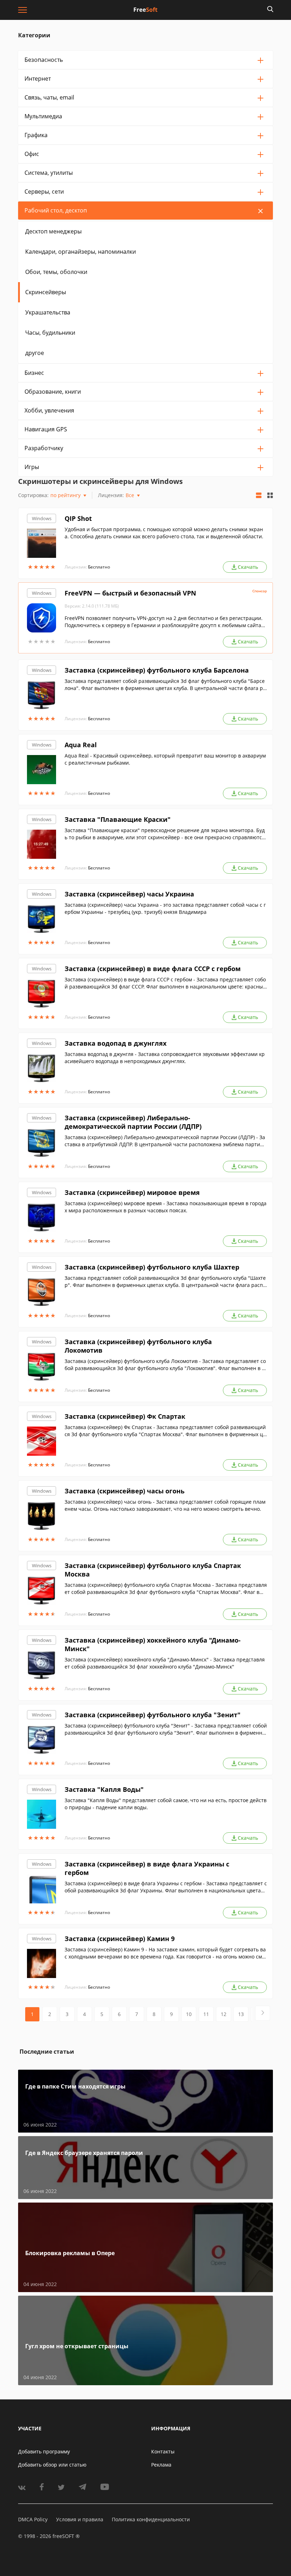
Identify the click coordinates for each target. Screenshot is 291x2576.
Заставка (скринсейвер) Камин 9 (120, 1939)
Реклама (161, 2465)
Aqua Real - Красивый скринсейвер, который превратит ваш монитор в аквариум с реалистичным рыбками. (165, 759)
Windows (42, 518)
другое (35, 353)
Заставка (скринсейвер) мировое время (132, 1192)
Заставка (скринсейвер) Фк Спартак (125, 1416)
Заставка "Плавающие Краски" (118, 819)
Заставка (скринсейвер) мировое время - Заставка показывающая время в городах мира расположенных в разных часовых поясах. (166, 1207)
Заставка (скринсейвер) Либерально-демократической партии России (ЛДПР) (133, 1122)
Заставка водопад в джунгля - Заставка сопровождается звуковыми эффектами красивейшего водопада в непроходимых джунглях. (165, 1058)
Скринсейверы (46, 292)
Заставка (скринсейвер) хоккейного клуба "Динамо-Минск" (153, 1644)
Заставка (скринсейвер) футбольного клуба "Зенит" (153, 1715)
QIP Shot (78, 518)
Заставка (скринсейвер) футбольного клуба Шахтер (152, 1267)
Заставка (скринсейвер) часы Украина (129, 894)
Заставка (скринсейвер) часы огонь (125, 1491)
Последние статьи (47, 2052)
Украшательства (48, 312)
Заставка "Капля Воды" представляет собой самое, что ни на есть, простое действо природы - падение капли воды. (166, 1804)
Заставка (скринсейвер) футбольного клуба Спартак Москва (153, 1570)
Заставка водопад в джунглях (116, 1043)
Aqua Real (81, 745)
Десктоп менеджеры (53, 231)
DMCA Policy (33, 2519)
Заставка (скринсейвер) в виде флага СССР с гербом (153, 969)
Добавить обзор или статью (52, 2465)
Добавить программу (44, 2451)
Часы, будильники (50, 333)
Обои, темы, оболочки (56, 272)
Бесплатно (99, 567)
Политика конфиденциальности (151, 2519)
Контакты (163, 2451)
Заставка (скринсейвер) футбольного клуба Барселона (157, 670)
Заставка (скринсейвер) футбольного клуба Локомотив (138, 1346)
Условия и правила (80, 2519)
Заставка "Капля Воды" (104, 1789)
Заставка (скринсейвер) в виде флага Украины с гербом (147, 1868)
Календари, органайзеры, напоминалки (81, 252)
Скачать (248, 567)
